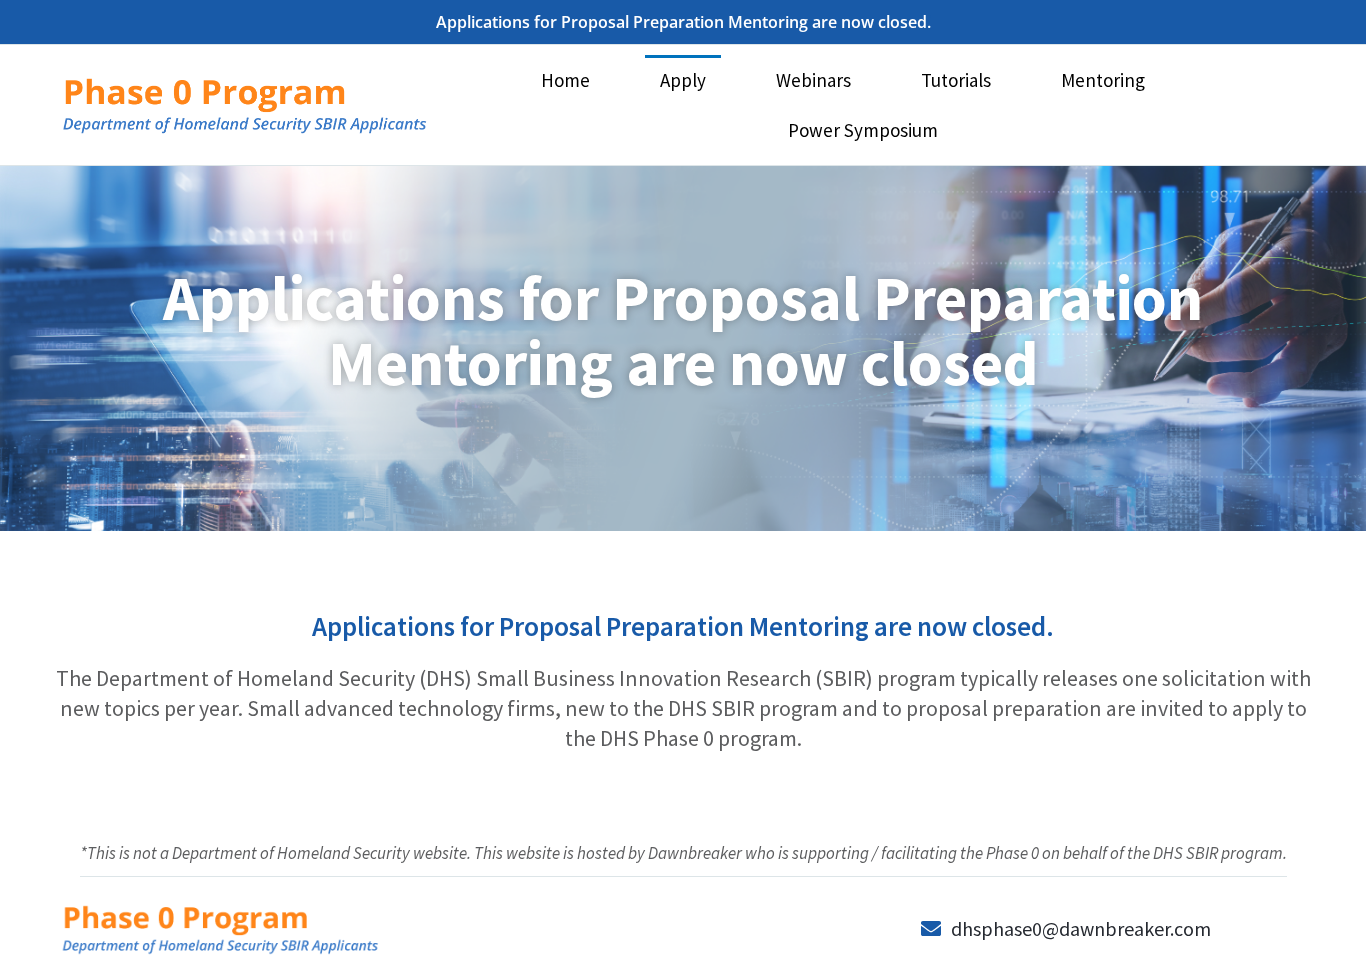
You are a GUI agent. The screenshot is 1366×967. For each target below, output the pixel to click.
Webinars (813, 80)
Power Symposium (863, 130)
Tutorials (956, 80)
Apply (683, 80)
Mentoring (1103, 80)
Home (565, 80)
